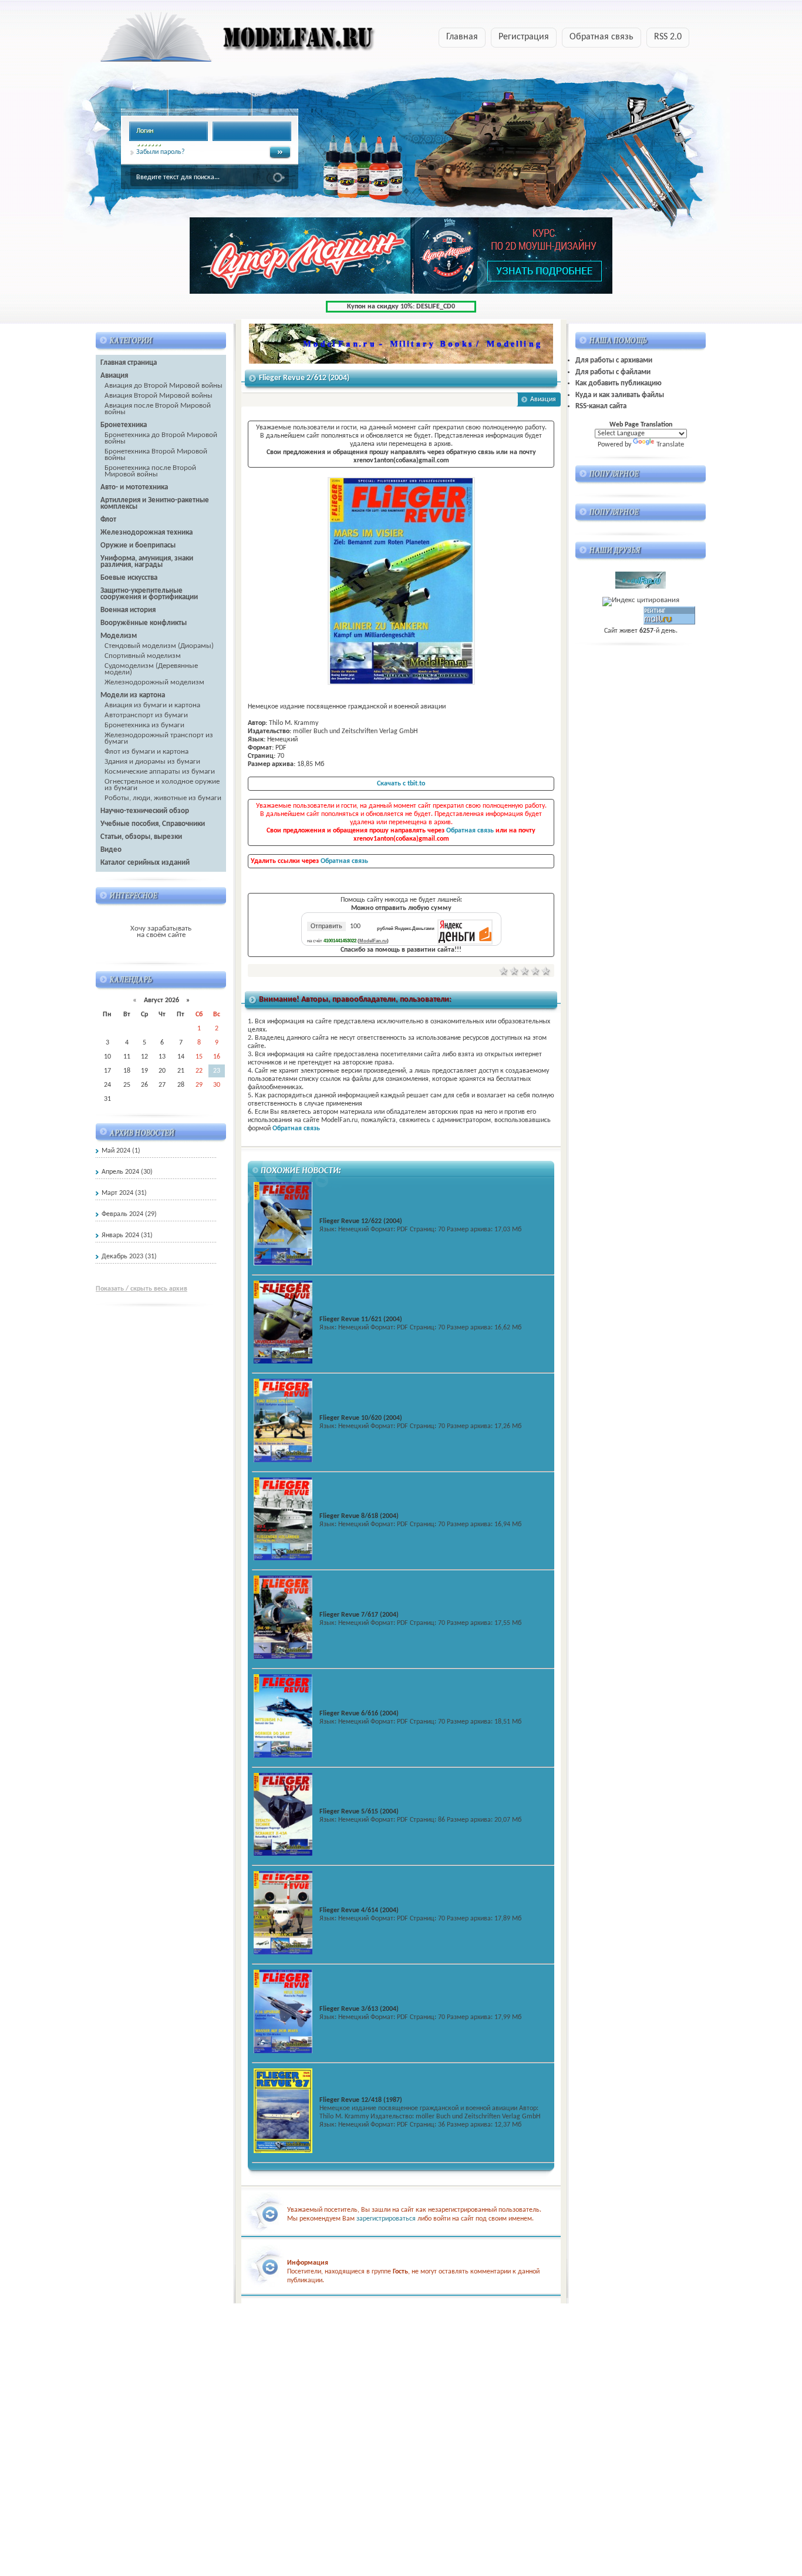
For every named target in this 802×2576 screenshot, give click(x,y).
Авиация (543, 399)
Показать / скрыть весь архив (141, 1289)
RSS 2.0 (668, 37)
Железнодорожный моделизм (154, 682)
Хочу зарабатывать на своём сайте (161, 932)
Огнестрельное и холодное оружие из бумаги (162, 785)
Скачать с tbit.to (401, 784)
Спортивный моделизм (143, 656)
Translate (670, 444)
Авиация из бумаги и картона (152, 705)
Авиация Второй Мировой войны (159, 396)
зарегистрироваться (386, 2219)
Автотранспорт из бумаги (146, 715)
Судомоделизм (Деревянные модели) (151, 669)
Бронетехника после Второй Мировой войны (150, 471)
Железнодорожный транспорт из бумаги (159, 738)
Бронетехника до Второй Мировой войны (161, 438)
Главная (462, 37)
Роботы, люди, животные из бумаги (163, 798)
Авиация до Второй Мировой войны (164, 386)
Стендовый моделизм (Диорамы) (159, 646)
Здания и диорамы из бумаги (152, 762)
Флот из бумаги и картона (146, 752)
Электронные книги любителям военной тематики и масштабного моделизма (215, 41)
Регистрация (524, 37)
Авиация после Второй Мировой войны (158, 409)
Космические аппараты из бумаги (160, 772)
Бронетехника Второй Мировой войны (156, 455)
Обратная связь (601, 37)
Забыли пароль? (161, 152)
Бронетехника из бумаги (144, 725)
